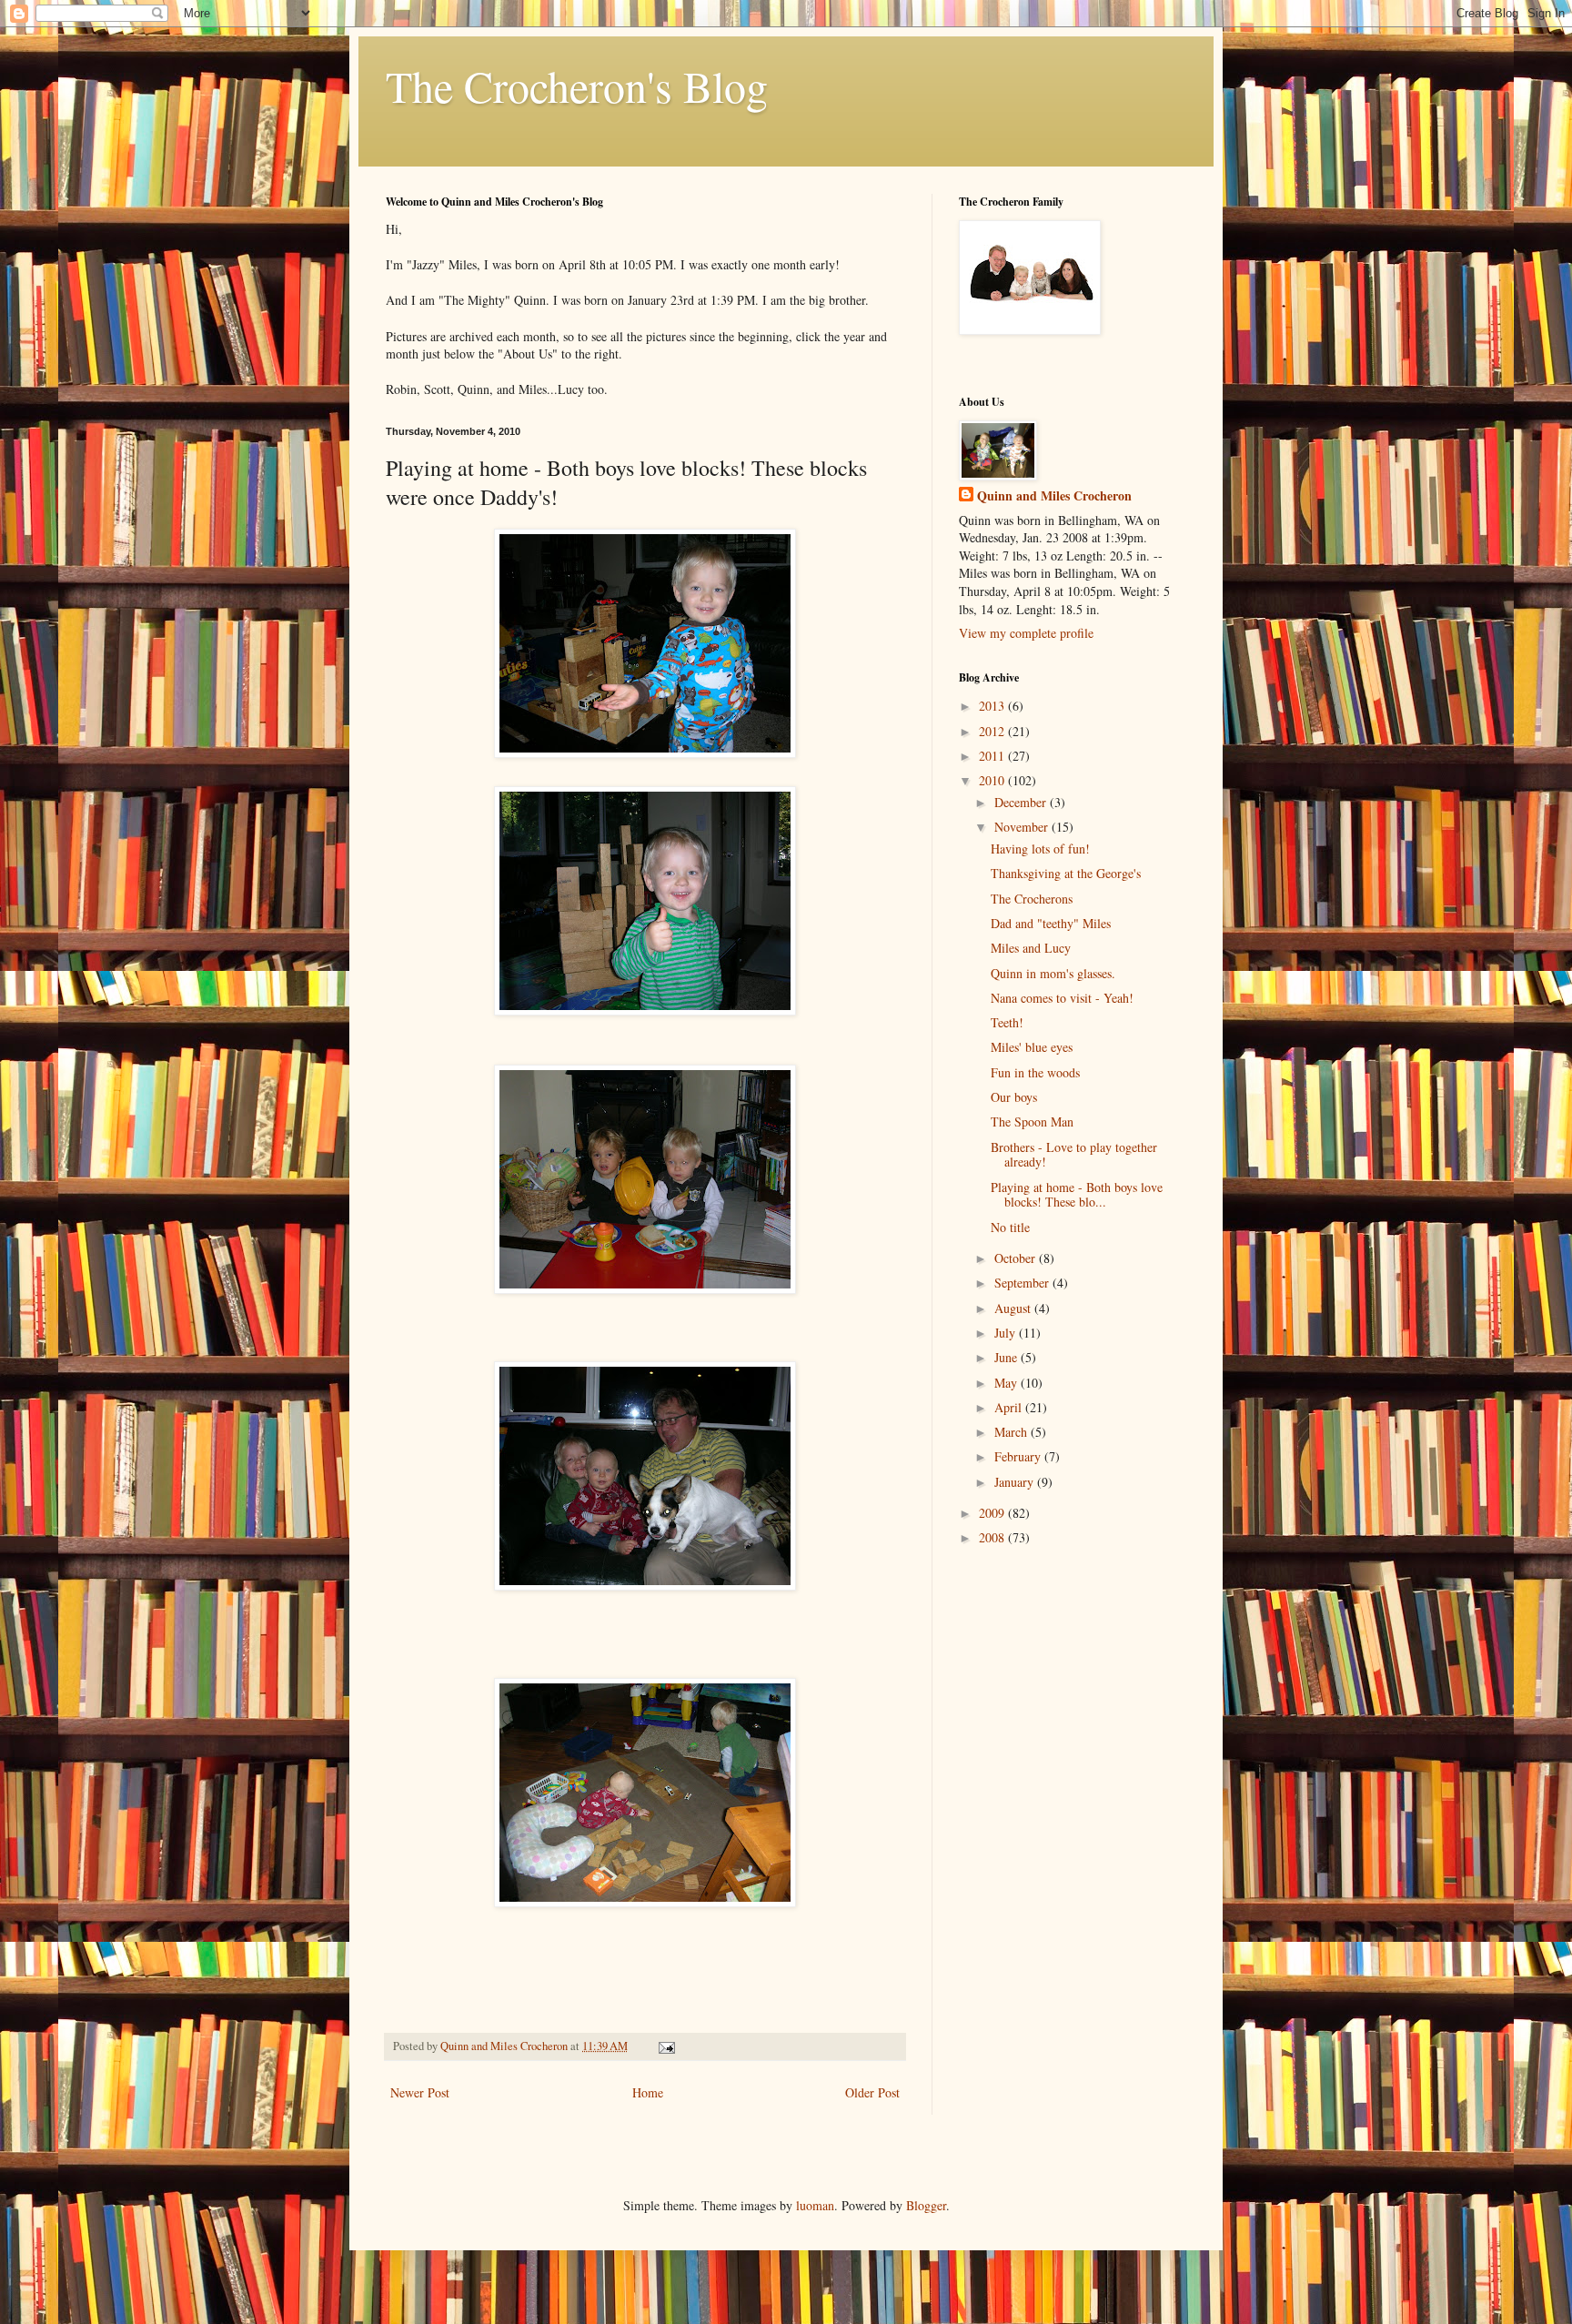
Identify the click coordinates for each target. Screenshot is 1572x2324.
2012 (993, 731)
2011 (993, 756)
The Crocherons (1032, 899)
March (1013, 1432)
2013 (993, 706)
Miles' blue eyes (1032, 1047)
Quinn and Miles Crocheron (1054, 496)
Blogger (926, 2205)
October (1017, 1258)
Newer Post (420, 2092)
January (1016, 1482)
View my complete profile (1026, 633)
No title (1010, 1227)
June (1008, 1357)
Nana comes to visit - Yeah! (1062, 998)
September (1023, 1283)
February (1019, 1456)
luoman (815, 2205)
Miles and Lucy (1031, 948)
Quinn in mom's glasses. (1053, 973)
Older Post (872, 2092)
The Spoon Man (1032, 1122)
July (1007, 1333)
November (1023, 827)
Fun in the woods (1035, 1072)
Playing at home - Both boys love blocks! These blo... (1077, 1195)
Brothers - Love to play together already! (1074, 1155)
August (1014, 1308)
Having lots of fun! (1040, 849)
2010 (993, 780)
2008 (993, 1537)
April (1010, 1407)
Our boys (1014, 1097)
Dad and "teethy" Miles (1051, 923)
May (1008, 1383)
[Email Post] (665, 2046)
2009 (993, 1513)
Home (648, 2092)
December (1022, 802)
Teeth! (1007, 1022)
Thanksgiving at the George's (1066, 873)
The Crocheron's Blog (577, 86)
